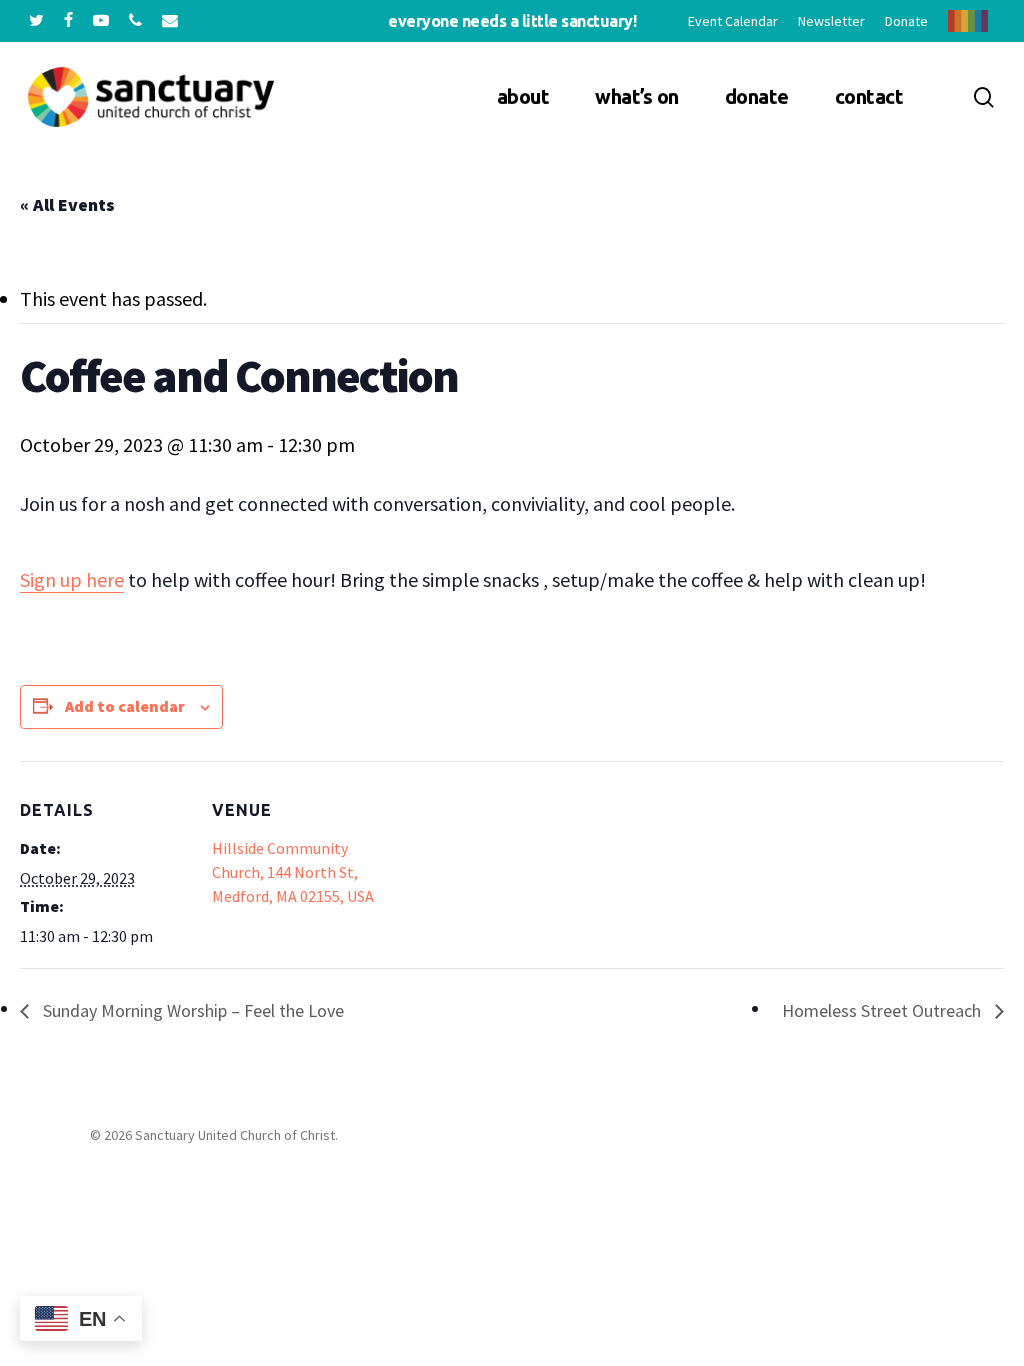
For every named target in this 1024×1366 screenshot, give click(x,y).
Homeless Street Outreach (883, 1010)
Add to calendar (125, 706)
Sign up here (72, 579)
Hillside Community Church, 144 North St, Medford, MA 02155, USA (293, 872)
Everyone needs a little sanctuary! (512, 21)
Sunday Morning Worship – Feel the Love (191, 1010)
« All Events (67, 204)
